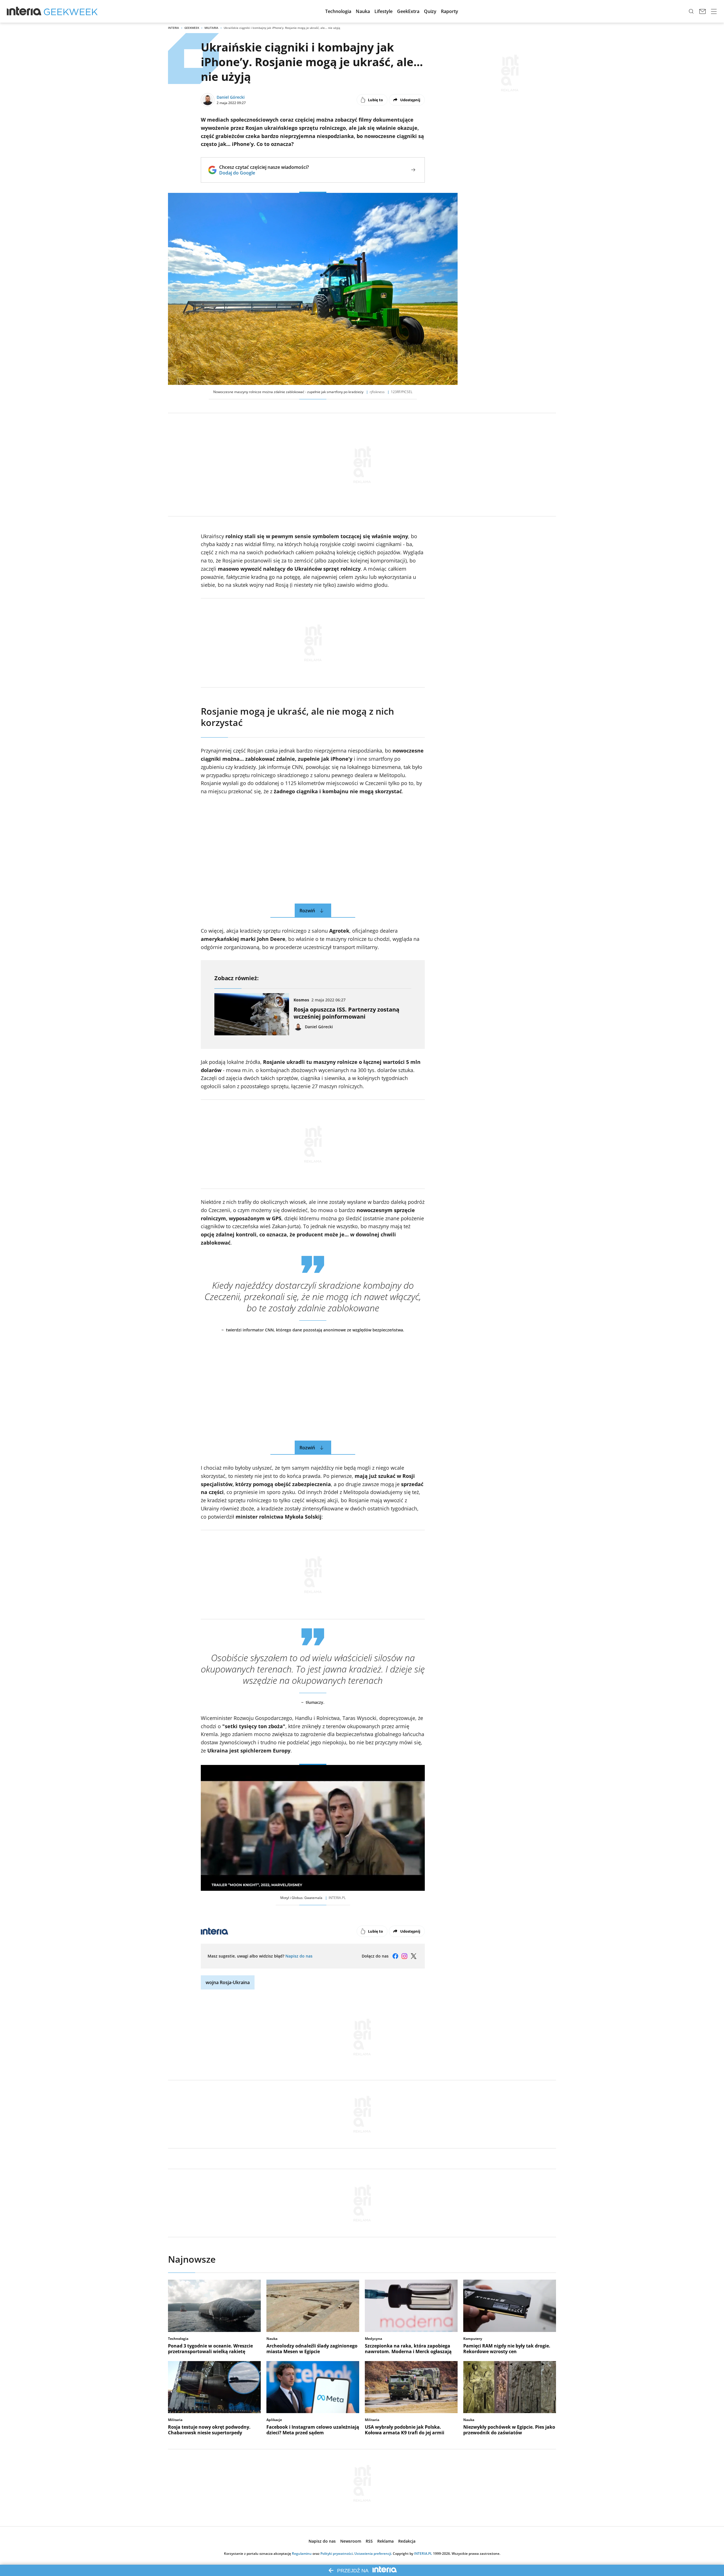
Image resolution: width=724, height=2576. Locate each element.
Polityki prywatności (337, 2554)
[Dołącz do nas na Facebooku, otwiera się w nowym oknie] (395, 1956)
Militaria (211, 28)
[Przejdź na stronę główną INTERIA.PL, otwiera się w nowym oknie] (24, 11)
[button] (338, 11)
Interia (174, 28)
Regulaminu (302, 2554)
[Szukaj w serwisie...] (691, 11)
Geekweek (192, 28)
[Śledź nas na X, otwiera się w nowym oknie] (413, 1956)
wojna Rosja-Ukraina (228, 1982)
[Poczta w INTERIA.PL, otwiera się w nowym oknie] (703, 11)
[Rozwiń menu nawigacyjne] (714, 11)
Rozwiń (307, 911)
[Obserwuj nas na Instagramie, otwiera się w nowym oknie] (404, 1956)
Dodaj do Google (264, 173)
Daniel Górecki (231, 97)
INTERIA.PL (423, 2554)
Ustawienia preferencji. (373, 2554)
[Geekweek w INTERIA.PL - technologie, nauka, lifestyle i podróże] (71, 11)
